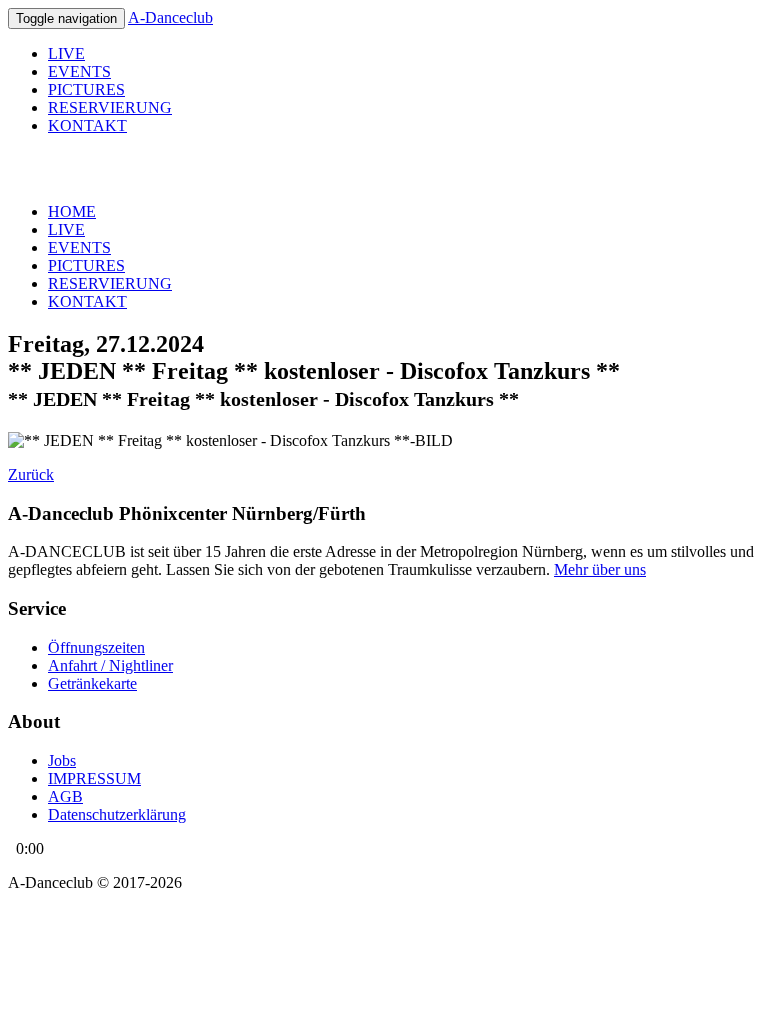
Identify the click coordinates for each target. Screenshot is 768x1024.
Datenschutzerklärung (117, 814)
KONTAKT (87, 125)
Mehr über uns (600, 569)
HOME (72, 211)
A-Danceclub (170, 17)
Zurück (31, 474)
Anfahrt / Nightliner (110, 665)
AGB (65, 796)
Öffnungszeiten (96, 647)
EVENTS (79, 71)
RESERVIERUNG (110, 107)
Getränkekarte (92, 683)
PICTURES (86, 89)
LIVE (66, 53)
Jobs (62, 760)
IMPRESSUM (94, 778)
